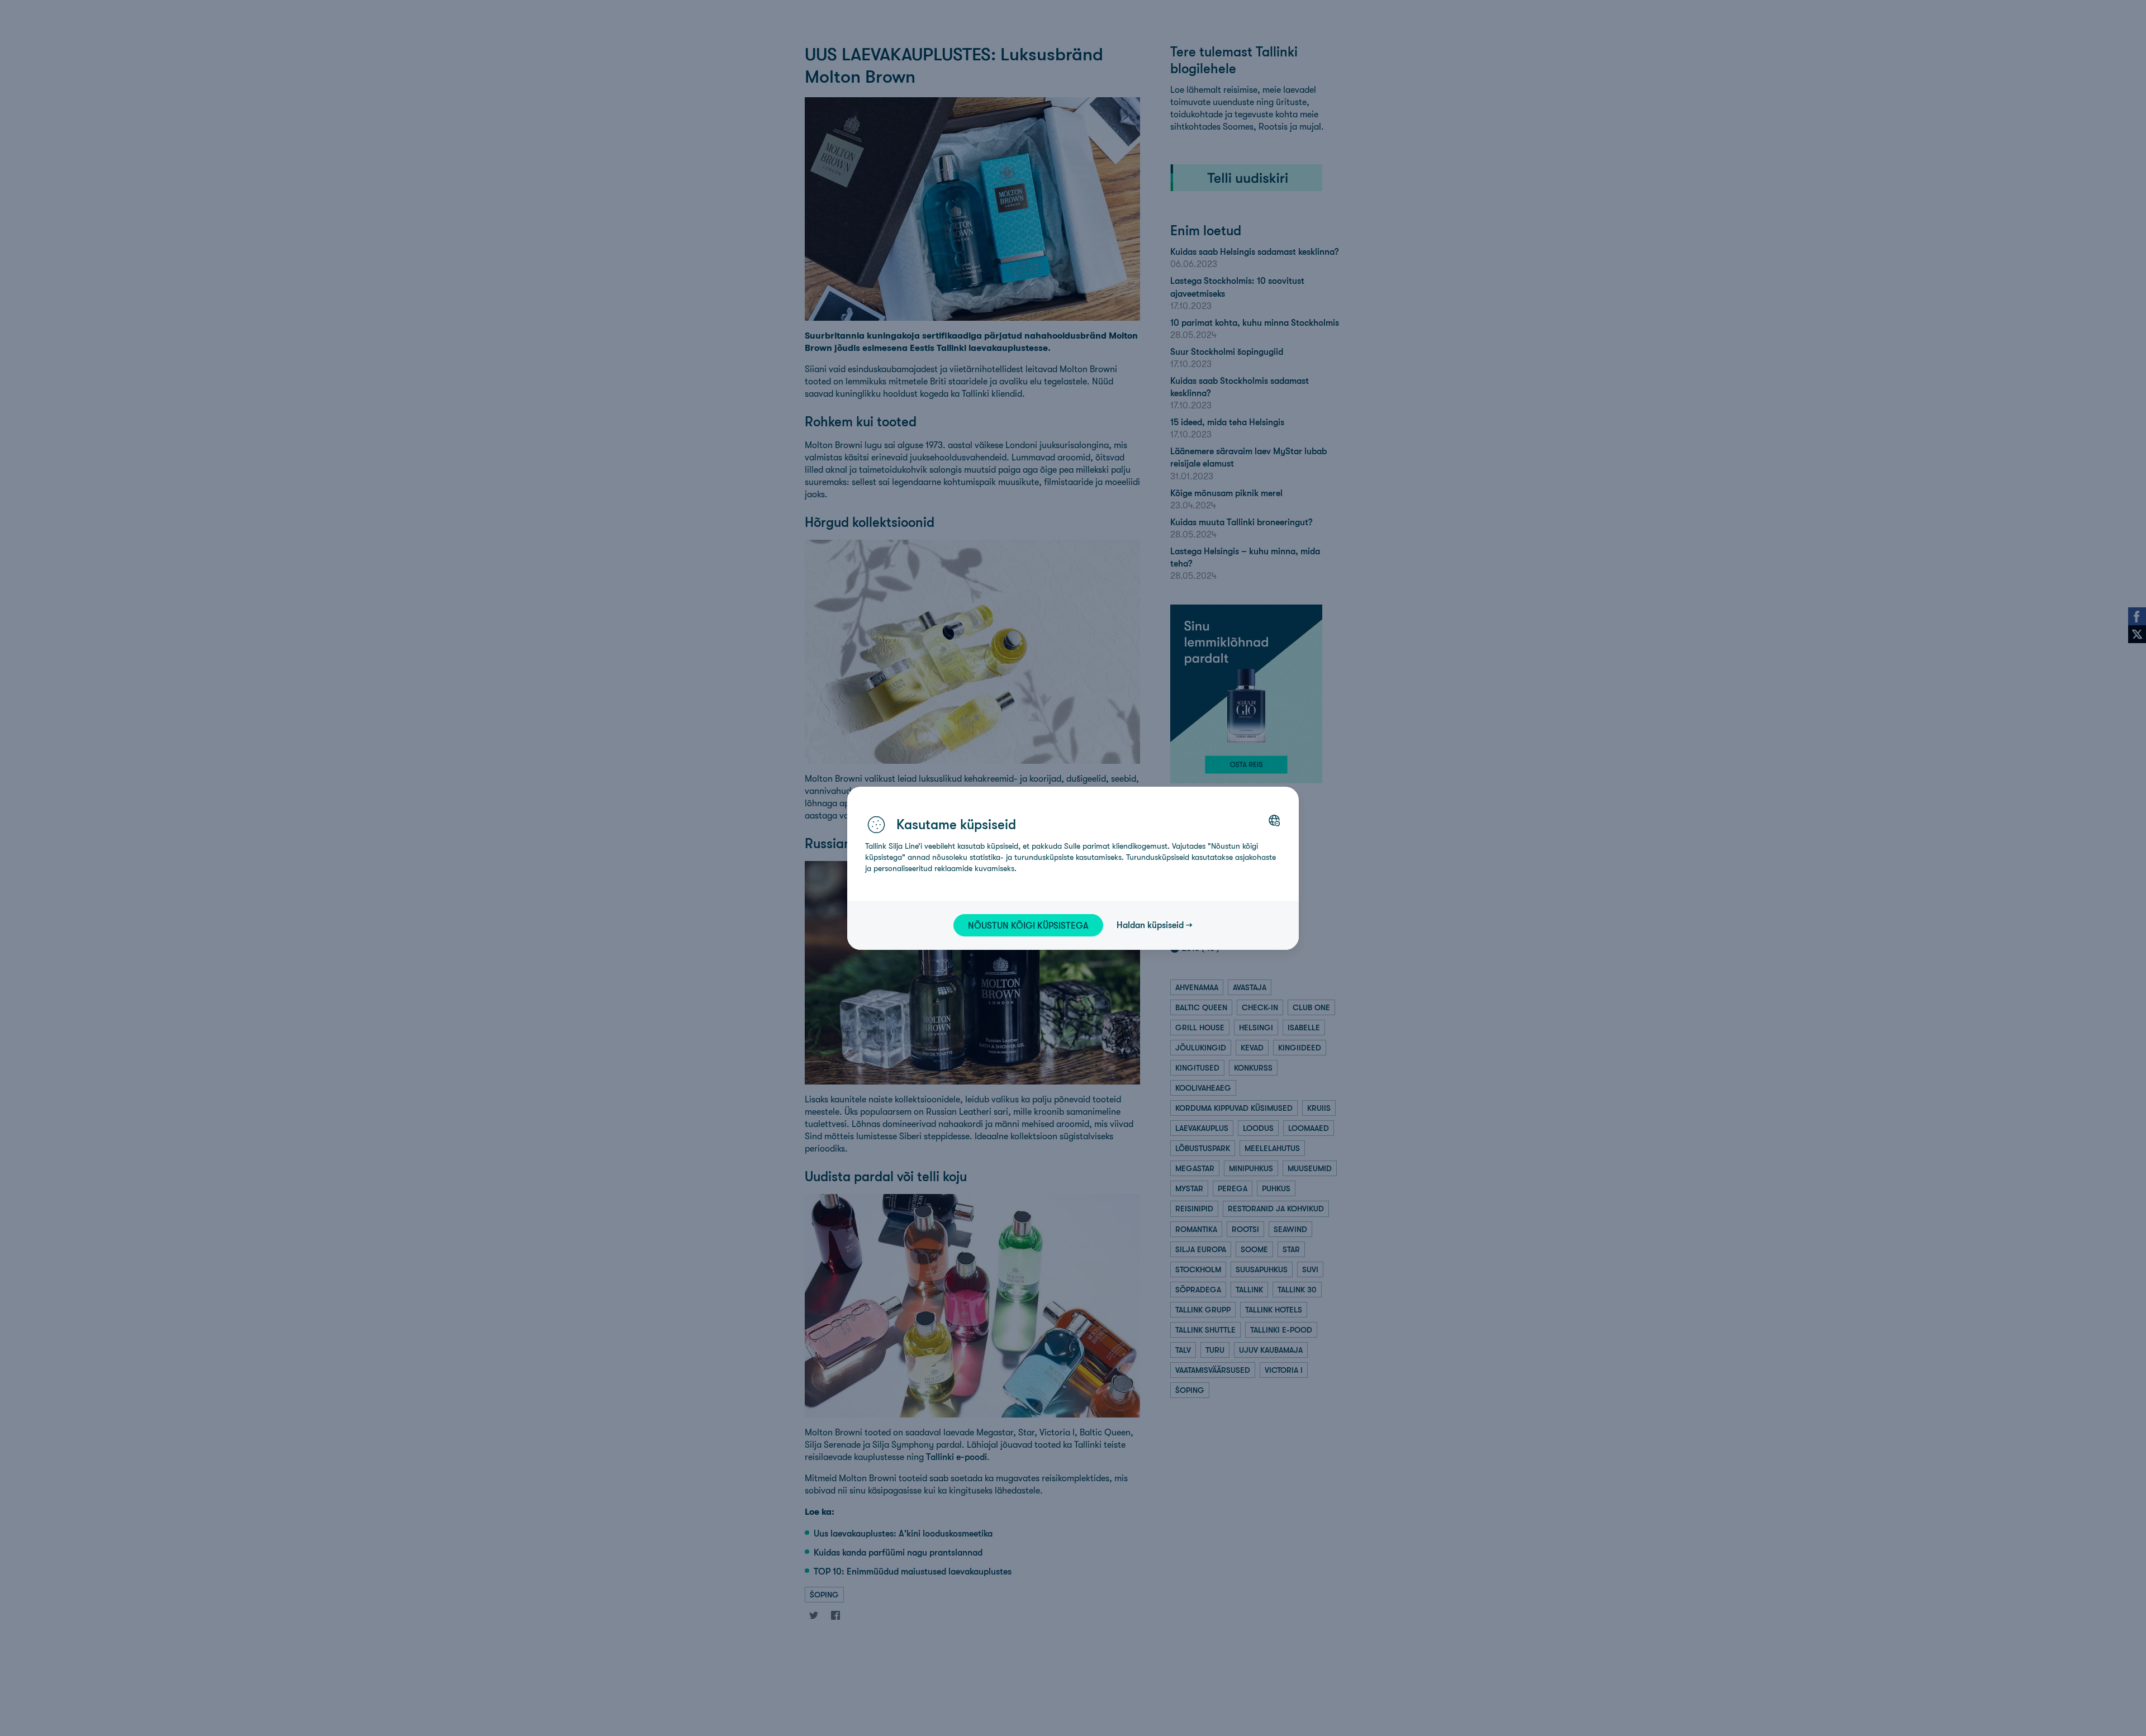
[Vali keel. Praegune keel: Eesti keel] (1274, 820)
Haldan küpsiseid (1150, 925)
